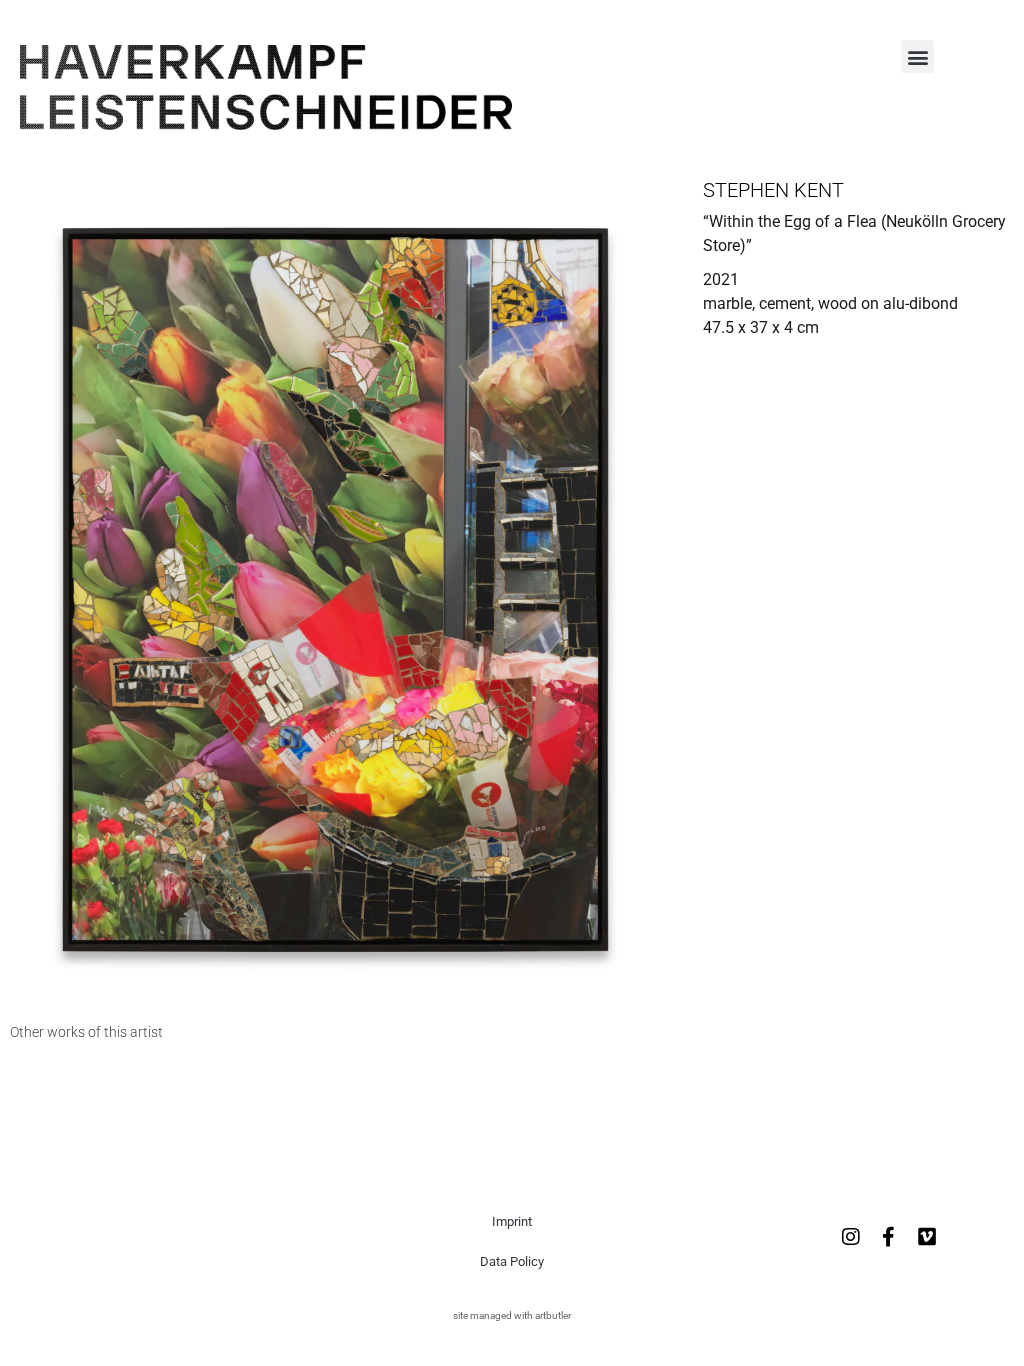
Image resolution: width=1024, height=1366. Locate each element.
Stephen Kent (773, 190)
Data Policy (512, 1261)
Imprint (512, 1221)
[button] (917, 56)
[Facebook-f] (889, 1237)
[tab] (86, 1032)
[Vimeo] (927, 1237)
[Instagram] (851, 1237)
